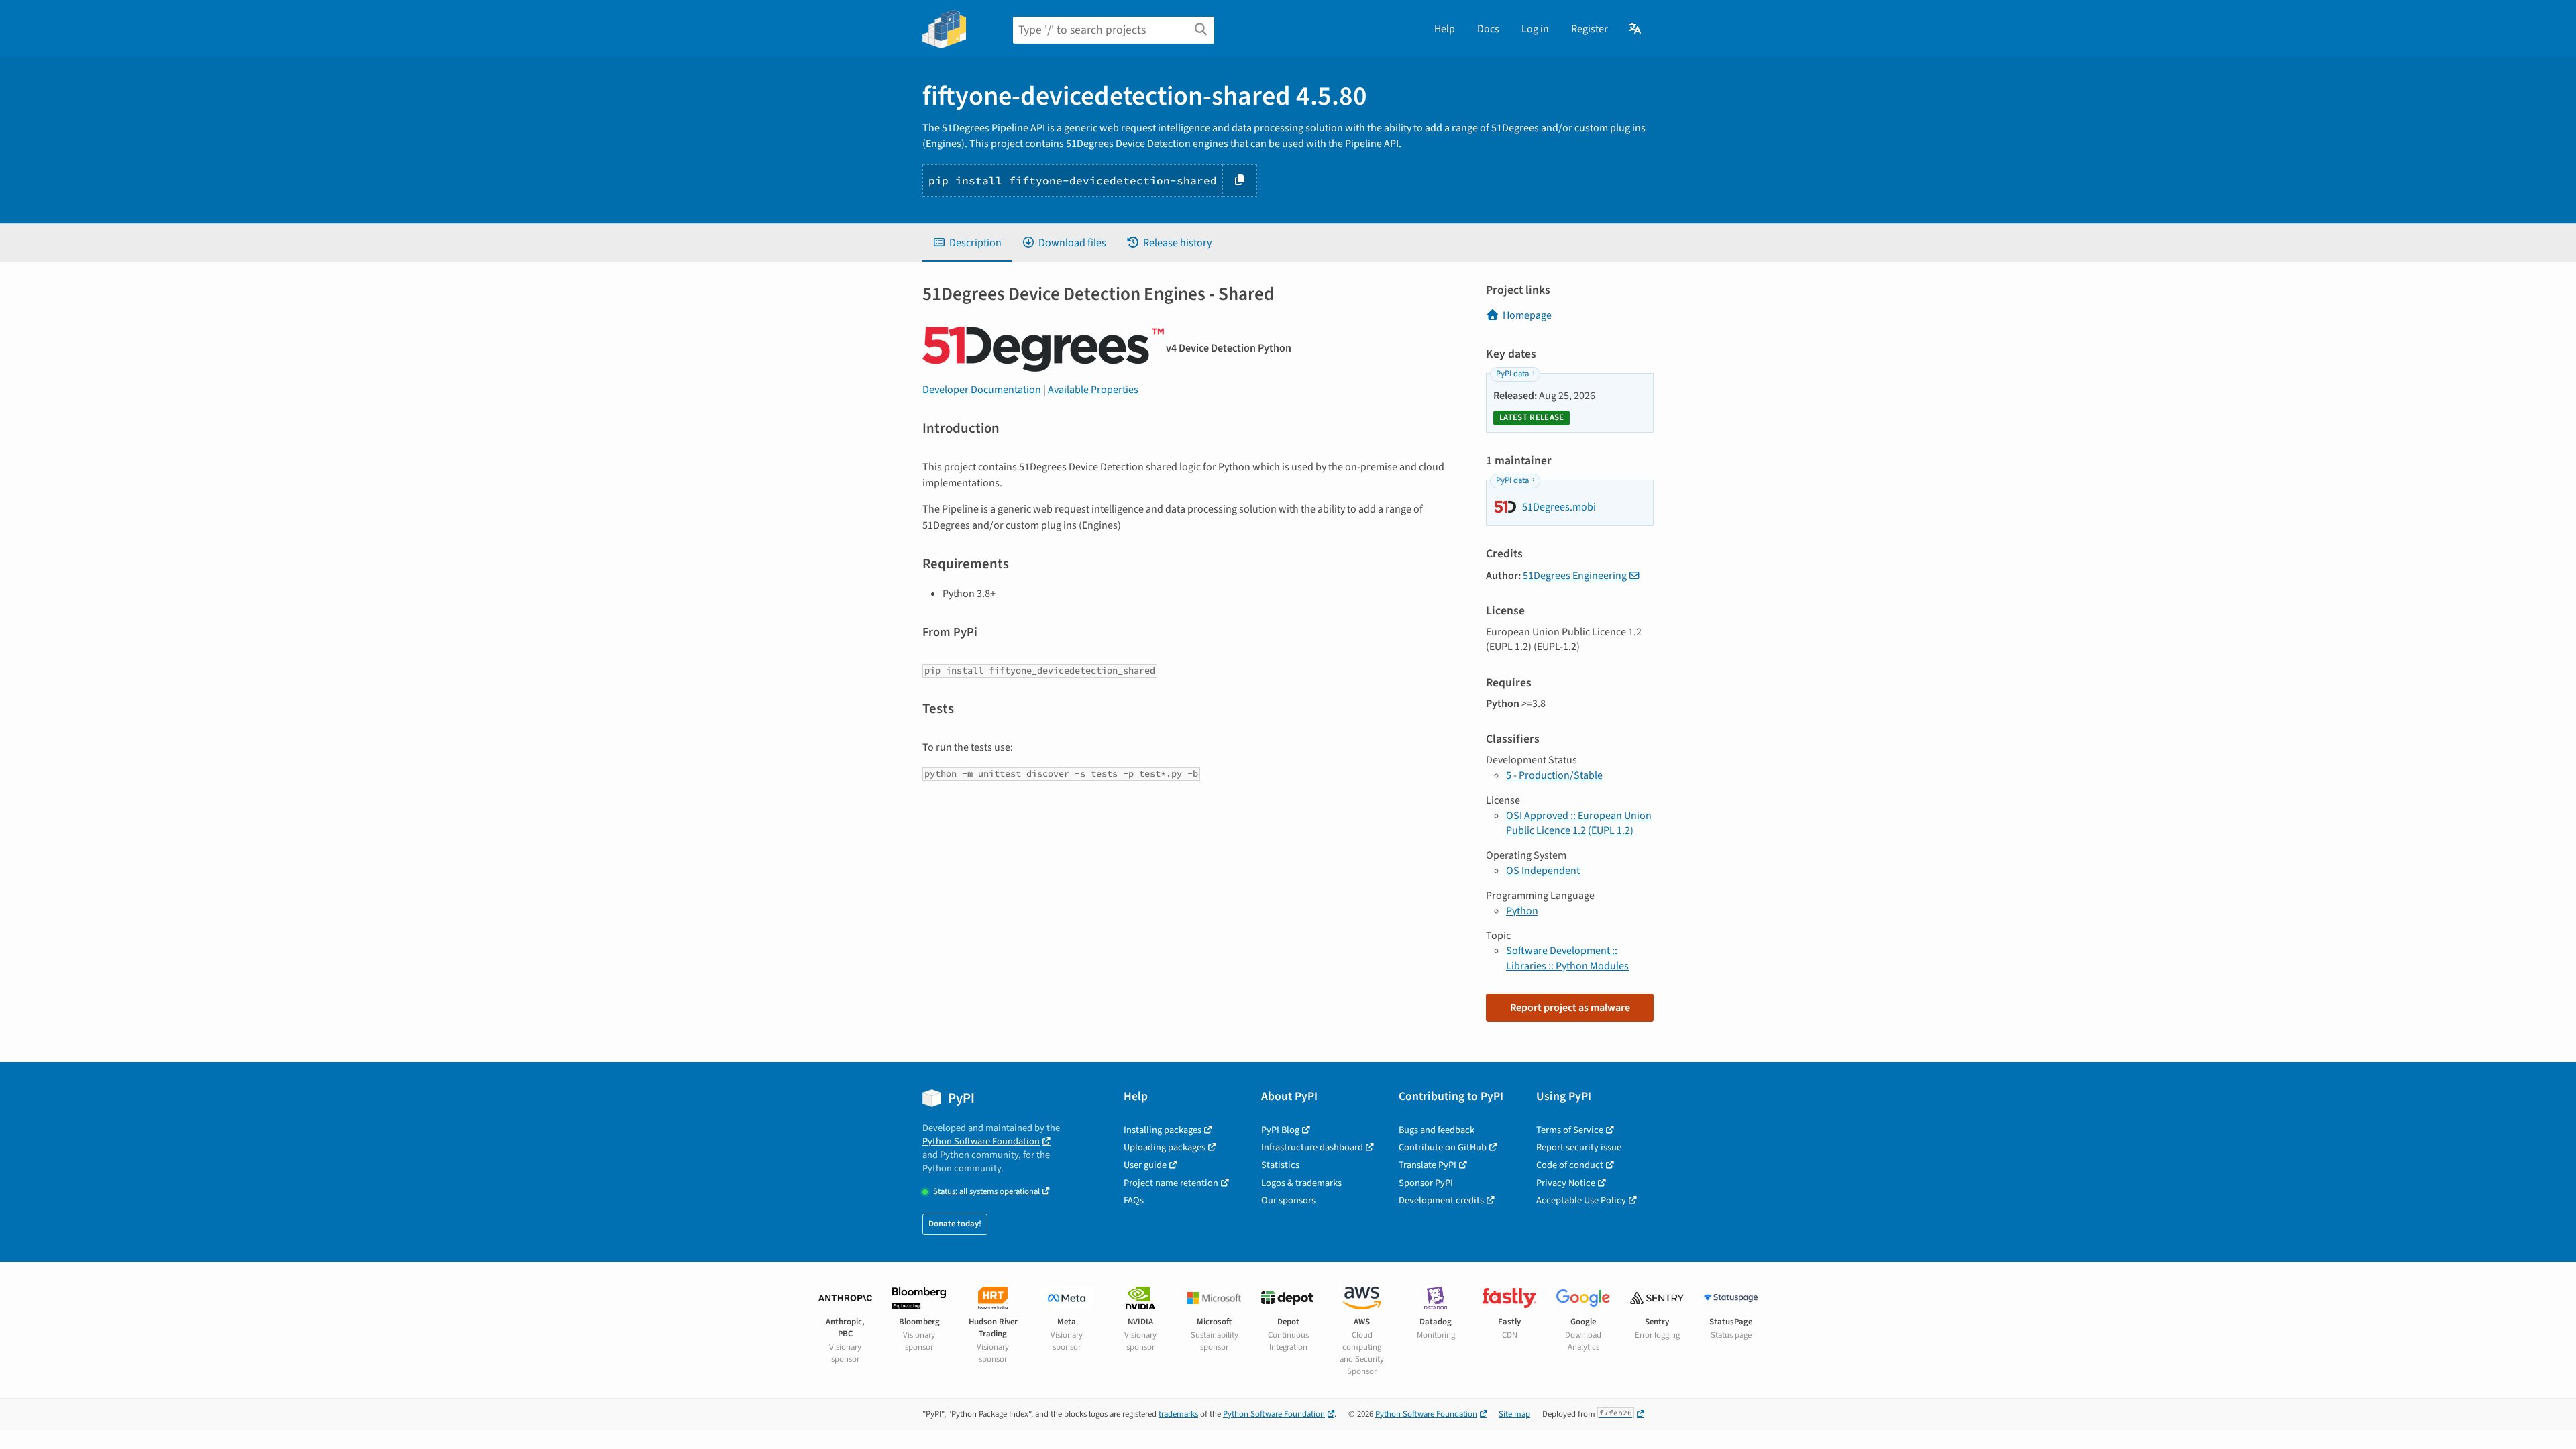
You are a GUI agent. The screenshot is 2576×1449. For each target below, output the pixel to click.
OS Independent (1543, 871)
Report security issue (1579, 1147)
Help (1445, 29)
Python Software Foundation (981, 1141)
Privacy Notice (1566, 1183)
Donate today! (955, 1224)
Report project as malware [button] (1570, 1008)
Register (1590, 29)
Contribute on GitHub (1443, 1147)
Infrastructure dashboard (1312, 1147)
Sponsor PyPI (1426, 1183)
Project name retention (1171, 1183)
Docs (1488, 29)
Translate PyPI (1428, 1165)
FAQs (1134, 1200)
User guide (1145, 1165)
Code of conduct (1570, 1165)
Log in (1535, 29)
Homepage (1527, 315)
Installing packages (1163, 1130)
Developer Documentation (982, 390)
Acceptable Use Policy (1581, 1200)
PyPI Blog (1280, 1130)
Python (1522, 911)
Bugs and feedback (1437, 1130)
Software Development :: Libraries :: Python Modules (1567, 958)
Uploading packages (1165, 1147)
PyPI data (1512, 374)
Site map (1514, 1414)
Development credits (1441, 1200)
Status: (986, 1192)
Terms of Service (1570, 1130)
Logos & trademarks (1301, 1183)
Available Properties (1093, 390)
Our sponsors (1288, 1200)
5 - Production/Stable (1554, 775)
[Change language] (1636, 29)
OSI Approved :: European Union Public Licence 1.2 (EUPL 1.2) (1579, 823)
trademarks (1178, 1414)
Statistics (1280, 1165)
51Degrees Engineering (1575, 576)
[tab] (967, 243)
